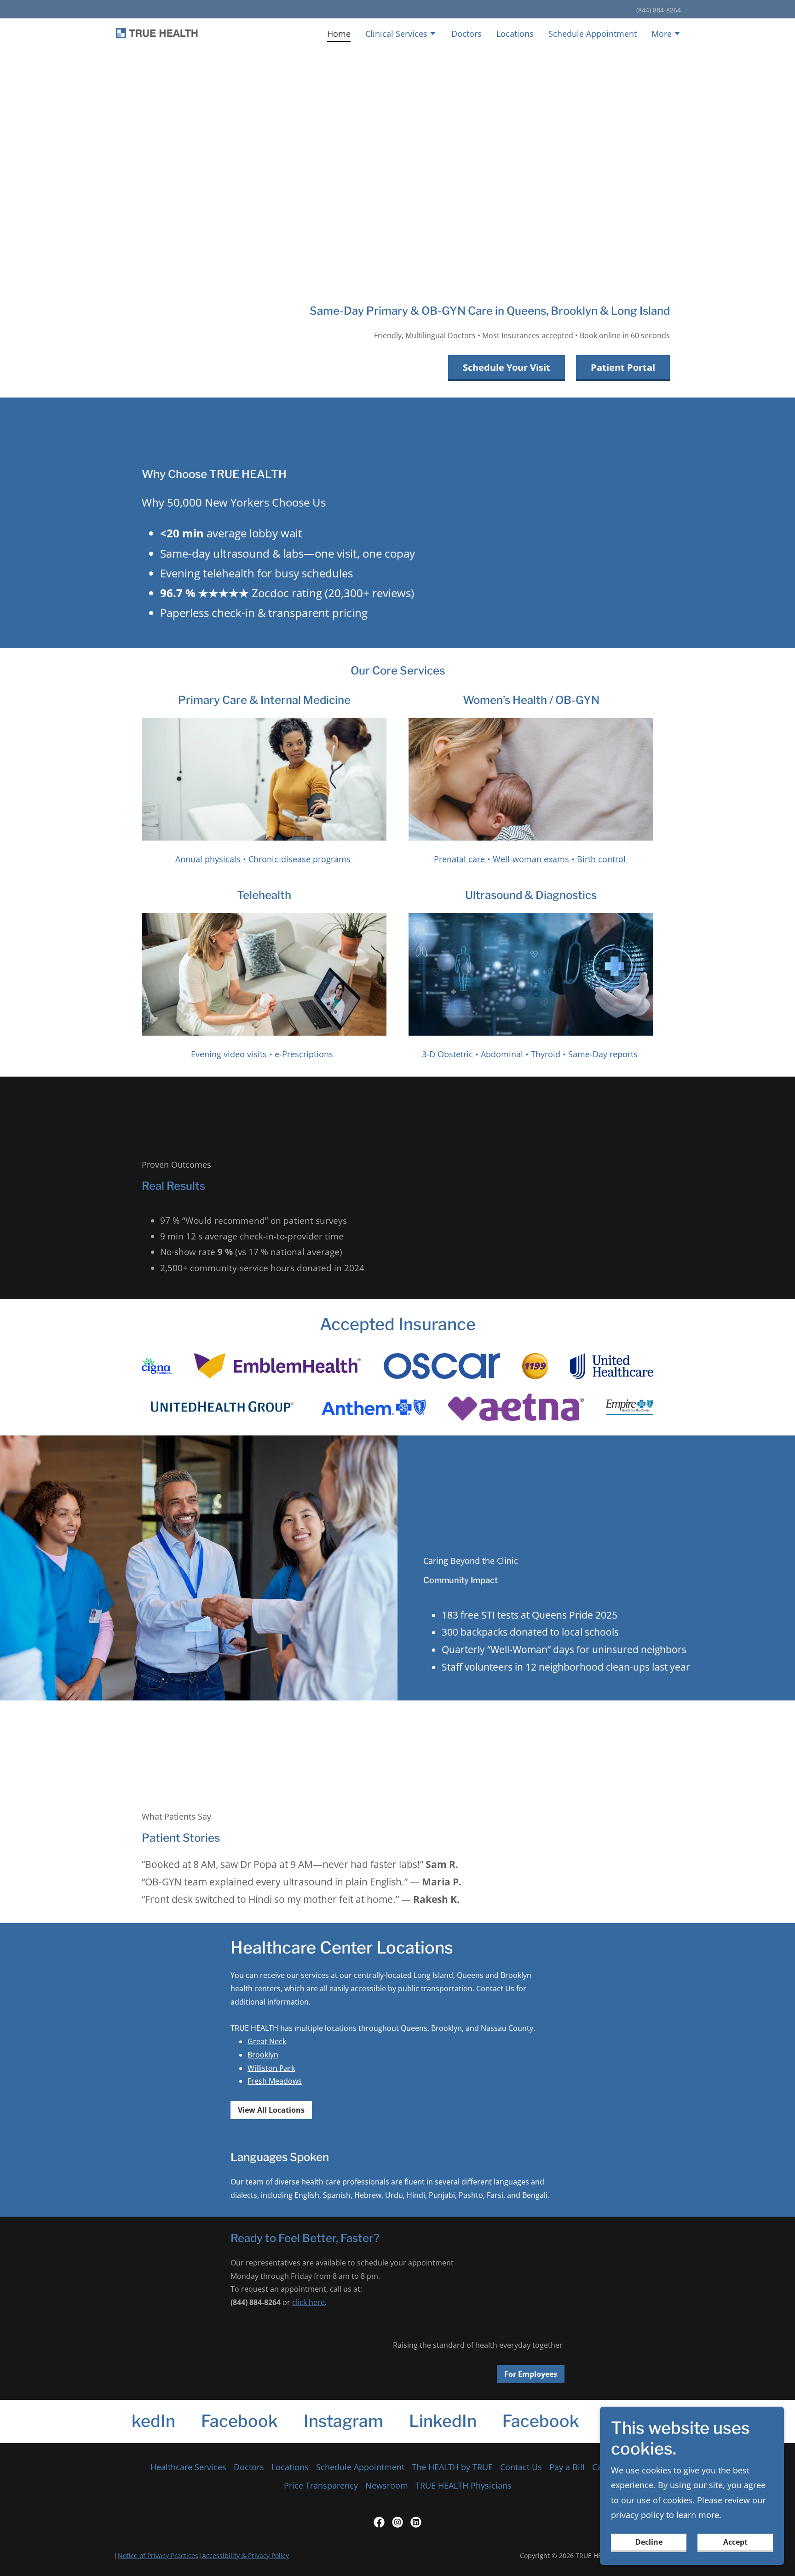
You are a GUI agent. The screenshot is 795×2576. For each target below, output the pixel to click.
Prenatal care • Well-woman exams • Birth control (531, 859)
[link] (157, 33)
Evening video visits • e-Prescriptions (263, 1054)
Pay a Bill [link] (567, 2467)
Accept (735, 2542)
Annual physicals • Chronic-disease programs (264, 859)
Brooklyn (263, 2055)
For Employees (531, 2374)
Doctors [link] (467, 34)
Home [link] (339, 34)
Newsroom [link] (387, 2485)
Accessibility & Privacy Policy (245, 2556)
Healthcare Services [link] (188, 2467)
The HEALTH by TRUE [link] (452, 2467)
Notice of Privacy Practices (158, 2556)
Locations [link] (515, 34)
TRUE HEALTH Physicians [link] (464, 2485)
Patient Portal (623, 367)
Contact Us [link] (521, 2467)
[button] (401, 35)
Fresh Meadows (275, 2081)
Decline (649, 2542)
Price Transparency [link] (321, 2485)
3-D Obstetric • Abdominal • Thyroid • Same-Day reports (531, 1054)
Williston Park (271, 2068)
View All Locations (271, 2110)
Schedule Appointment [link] (593, 34)
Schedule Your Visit (507, 367)
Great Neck (267, 2041)
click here (308, 2302)
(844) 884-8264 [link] (659, 10)
